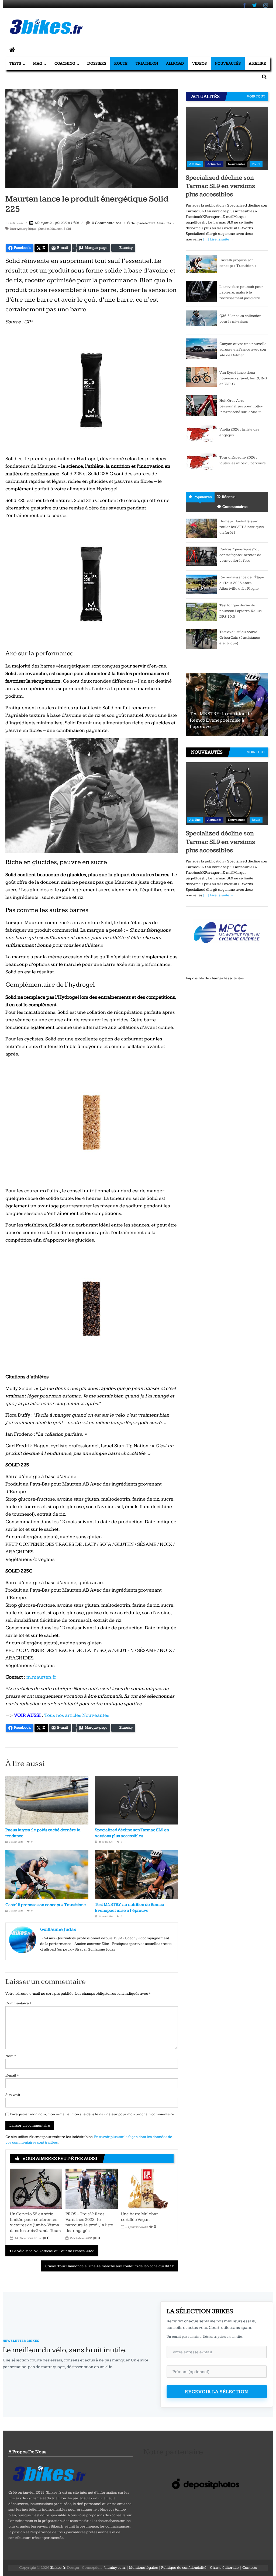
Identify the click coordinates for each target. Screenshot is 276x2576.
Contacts (250, 2568)
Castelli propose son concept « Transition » (46, 1905)
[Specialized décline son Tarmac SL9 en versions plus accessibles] (227, 138)
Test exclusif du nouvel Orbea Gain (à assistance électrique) (240, 638)
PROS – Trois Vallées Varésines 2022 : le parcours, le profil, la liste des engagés (89, 2222)
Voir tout (256, 96)
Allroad (175, 63)
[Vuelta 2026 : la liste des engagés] (201, 434)
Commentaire (18, 2003)
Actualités (214, 164)
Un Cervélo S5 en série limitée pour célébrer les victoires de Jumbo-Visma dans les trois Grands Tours (35, 2222)
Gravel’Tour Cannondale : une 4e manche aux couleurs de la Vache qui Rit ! (108, 2266)
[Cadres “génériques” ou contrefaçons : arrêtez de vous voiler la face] (201, 556)
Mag (38, 63)
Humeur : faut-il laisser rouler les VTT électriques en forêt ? (241, 527)
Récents (229, 497)
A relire (257, 63)
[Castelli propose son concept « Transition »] (201, 264)
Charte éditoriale (224, 2568)
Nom (11, 2056)
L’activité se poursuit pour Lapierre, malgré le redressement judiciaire (241, 292)
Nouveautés (228, 63)
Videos (199, 63)
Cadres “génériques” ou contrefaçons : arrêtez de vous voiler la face (240, 555)
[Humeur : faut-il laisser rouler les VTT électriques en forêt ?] (201, 528)
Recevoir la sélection (217, 2392)
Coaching (65, 63)
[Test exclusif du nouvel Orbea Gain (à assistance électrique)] (201, 639)
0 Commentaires (106, 223)
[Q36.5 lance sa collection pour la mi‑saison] (201, 320)
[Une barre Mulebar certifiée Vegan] (147, 2188)
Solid (67, 229)
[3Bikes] (49, 2473)
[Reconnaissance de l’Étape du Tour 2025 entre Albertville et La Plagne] (201, 584)
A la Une (195, 164)
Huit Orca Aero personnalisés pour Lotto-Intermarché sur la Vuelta (241, 406)
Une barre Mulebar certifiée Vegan (139, 2217)
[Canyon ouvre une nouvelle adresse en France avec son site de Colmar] (201, 348)
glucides (43, 229)
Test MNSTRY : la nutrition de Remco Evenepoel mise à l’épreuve (221, 720)
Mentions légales (143, 2568)
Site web (13, 2095)
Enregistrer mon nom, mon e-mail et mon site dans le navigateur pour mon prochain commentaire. (92, 2114)
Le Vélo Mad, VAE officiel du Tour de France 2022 (53, 2251)
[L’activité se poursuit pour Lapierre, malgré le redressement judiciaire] (201, 292)
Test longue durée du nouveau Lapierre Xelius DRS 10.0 (240, 611)
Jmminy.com (114, 2568)
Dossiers (97, 63)
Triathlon (147, 63)
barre (14, 229)
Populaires (203, 497)
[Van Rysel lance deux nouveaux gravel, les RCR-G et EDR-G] (201, 377)
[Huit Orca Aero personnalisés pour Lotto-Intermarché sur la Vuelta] (201, 405)
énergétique (28, 229)
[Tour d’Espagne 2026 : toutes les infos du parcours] (201, 462)
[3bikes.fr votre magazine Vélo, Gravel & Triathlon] (12, 50)
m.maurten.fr (41, 1677)
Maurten (56, 229)
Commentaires (235, 507)
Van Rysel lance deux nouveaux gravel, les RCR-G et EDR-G (243, 378)
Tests (15, 63)
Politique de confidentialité (184, 2568)
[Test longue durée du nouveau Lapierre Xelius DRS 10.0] (201, 611)
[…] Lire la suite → (219, 239)
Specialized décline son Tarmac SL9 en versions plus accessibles (220, 186)
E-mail (12, 2075)
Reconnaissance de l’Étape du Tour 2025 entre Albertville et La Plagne (242, 583)
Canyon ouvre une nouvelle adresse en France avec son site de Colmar (243, 349)
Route (121, 63)
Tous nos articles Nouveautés (77, 1715)
